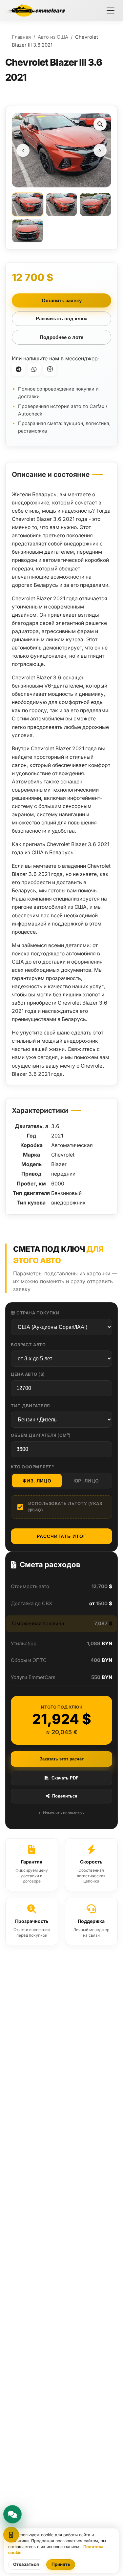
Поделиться (65, 1796)
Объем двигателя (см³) (41, 1435)
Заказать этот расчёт (62, 1759)
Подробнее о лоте (61, 337)
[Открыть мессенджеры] (12, 2514)
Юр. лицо (86, 1481)
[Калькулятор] (11, 2535)
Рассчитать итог (61, 1536)
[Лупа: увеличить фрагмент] (100, 124)
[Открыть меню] (111, 11)
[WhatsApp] (34, 369)
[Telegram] (18, 369)
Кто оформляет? (32, 1467)
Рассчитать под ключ (62, 319)
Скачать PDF (65, 1778)
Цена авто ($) (28, 1374)
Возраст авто (28, 1345)
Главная (21, 37)
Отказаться (26, 2564)
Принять (61, 2564)
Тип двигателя (30, 1406)
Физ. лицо (37, 1481)
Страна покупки (38, 1313)
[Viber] (50, 369)
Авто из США (53, 37)
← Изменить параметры (61, 1813)
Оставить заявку (62, 300)
